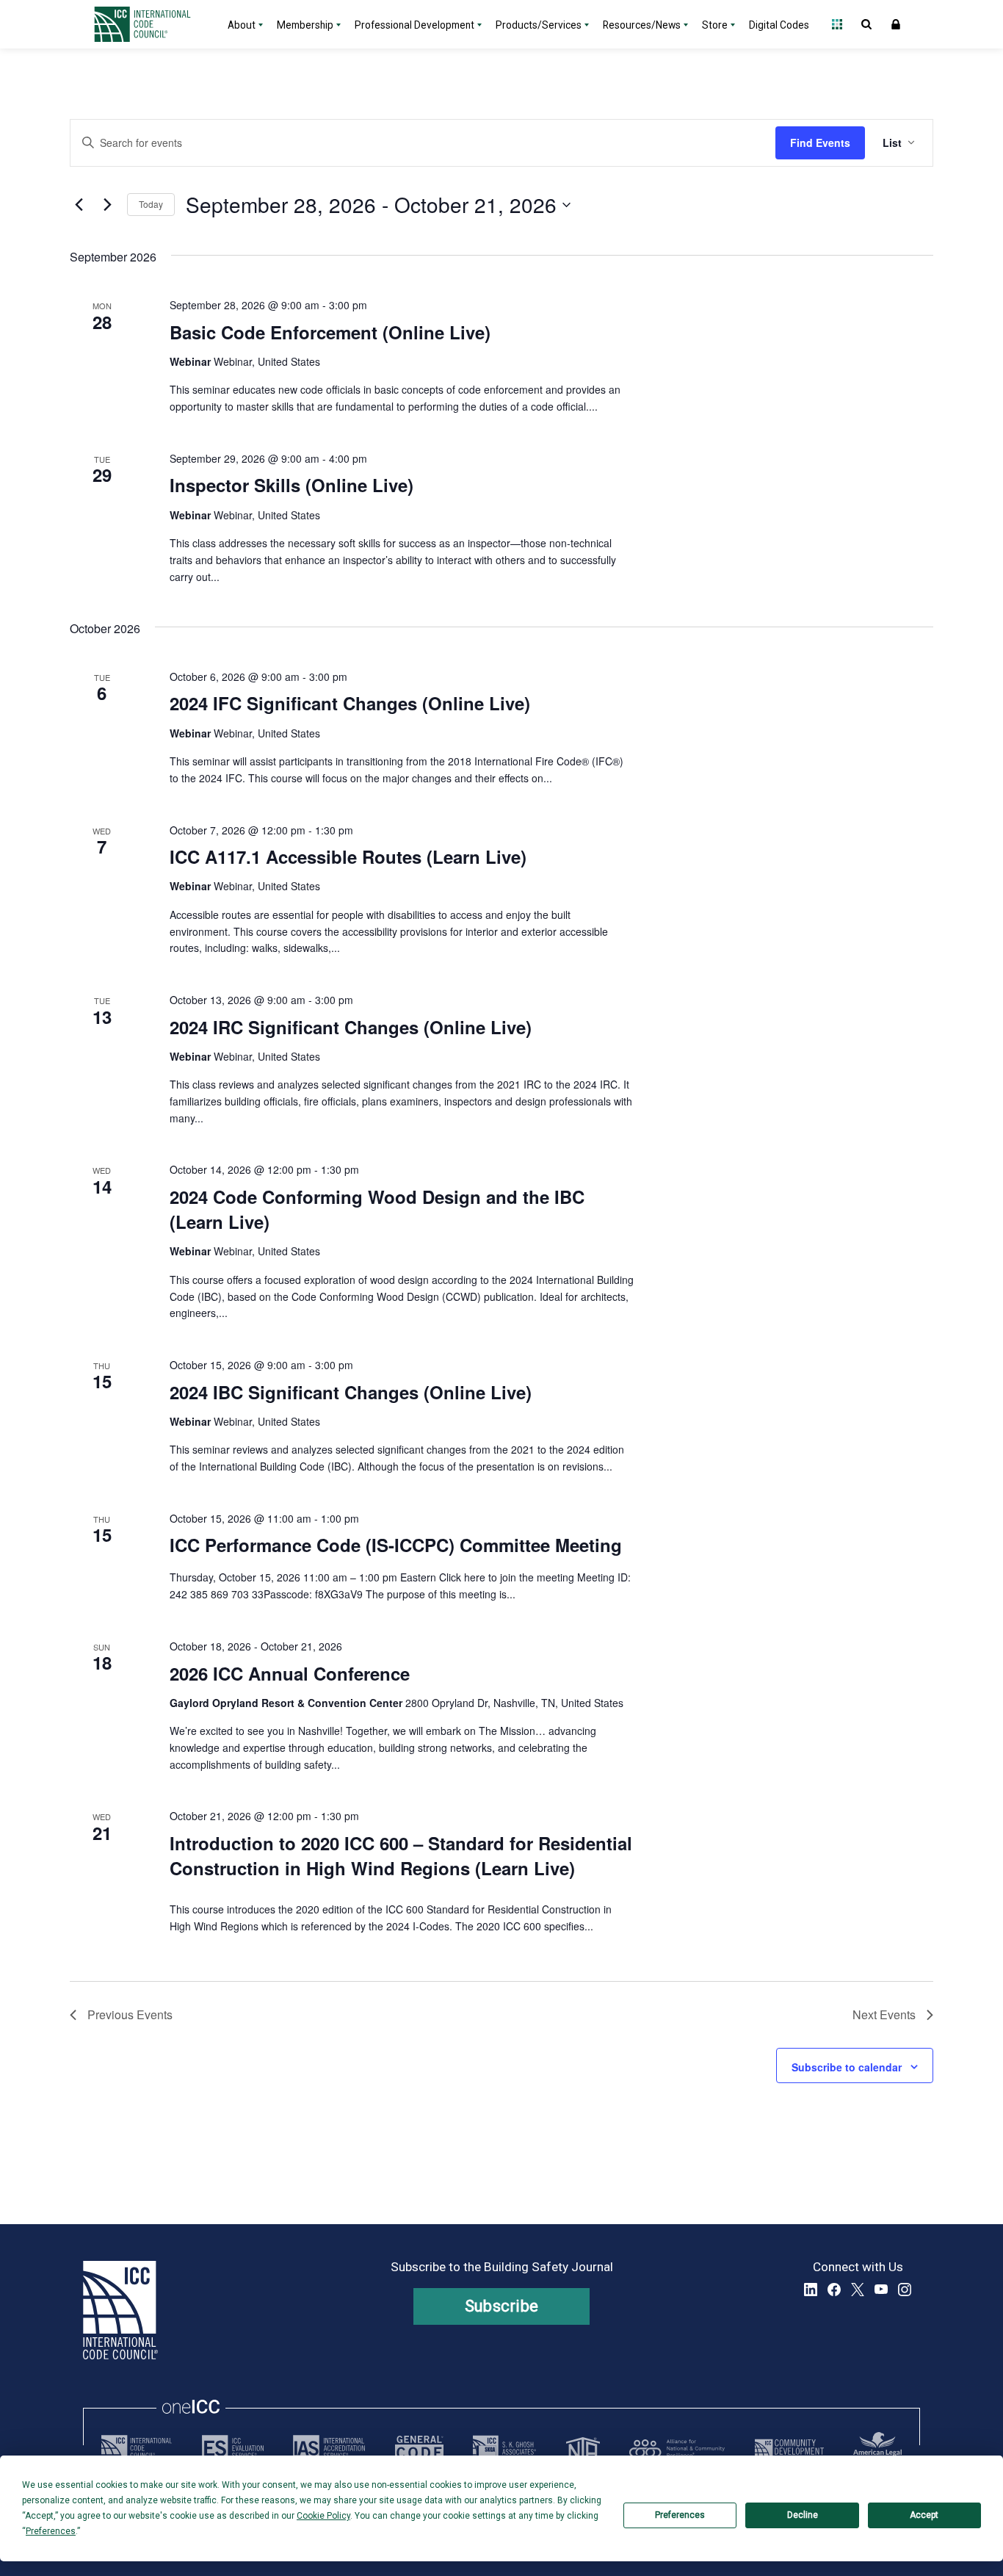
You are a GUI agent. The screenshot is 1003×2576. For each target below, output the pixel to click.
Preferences (680, 2515)
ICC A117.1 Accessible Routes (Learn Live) (348, 856)
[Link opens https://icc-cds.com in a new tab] (789, 2448)
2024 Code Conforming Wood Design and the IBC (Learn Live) (377, 1209)
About (242, 25)
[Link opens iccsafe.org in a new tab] (137, 2448)
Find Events (820, 142)
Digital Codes (779, 25)
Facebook (834, 2290)
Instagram (905, 2290)
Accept (924, 2515)
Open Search (866, 24)
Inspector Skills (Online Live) (292, 485)
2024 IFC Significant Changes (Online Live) (350, 703)
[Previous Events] (79, 205)
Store (715, 25)
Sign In (896, 24)
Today (151, 204)
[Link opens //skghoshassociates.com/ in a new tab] (504, 2448)
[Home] (151, 24)
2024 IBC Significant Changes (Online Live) (351, 1392)
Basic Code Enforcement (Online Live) (330, 332)
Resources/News (642, 25)
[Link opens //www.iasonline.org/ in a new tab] (329, 2448)
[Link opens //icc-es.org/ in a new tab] (233, 2448)
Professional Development (414, 25)
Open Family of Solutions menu (837, 24)
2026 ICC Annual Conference (290, 1673)
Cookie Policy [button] (323, 2516)
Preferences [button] (51, 2531)
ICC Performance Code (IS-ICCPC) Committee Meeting (396, 1545)
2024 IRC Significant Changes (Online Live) (351, 1027)
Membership (305, 25)
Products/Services (539, 25)
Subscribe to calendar (847, 2067)
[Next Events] (107, 205)
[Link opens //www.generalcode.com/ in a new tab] (419, 2448)
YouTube (881, 2290)
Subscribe (502, 2306)
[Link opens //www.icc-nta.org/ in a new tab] (583, 2448)
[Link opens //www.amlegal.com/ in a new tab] (877, 2448)
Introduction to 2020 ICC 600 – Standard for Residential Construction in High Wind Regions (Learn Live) (401, 1855)
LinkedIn (811, 2290)
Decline (803, 2515)
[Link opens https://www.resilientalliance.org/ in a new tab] (677, 2448)
